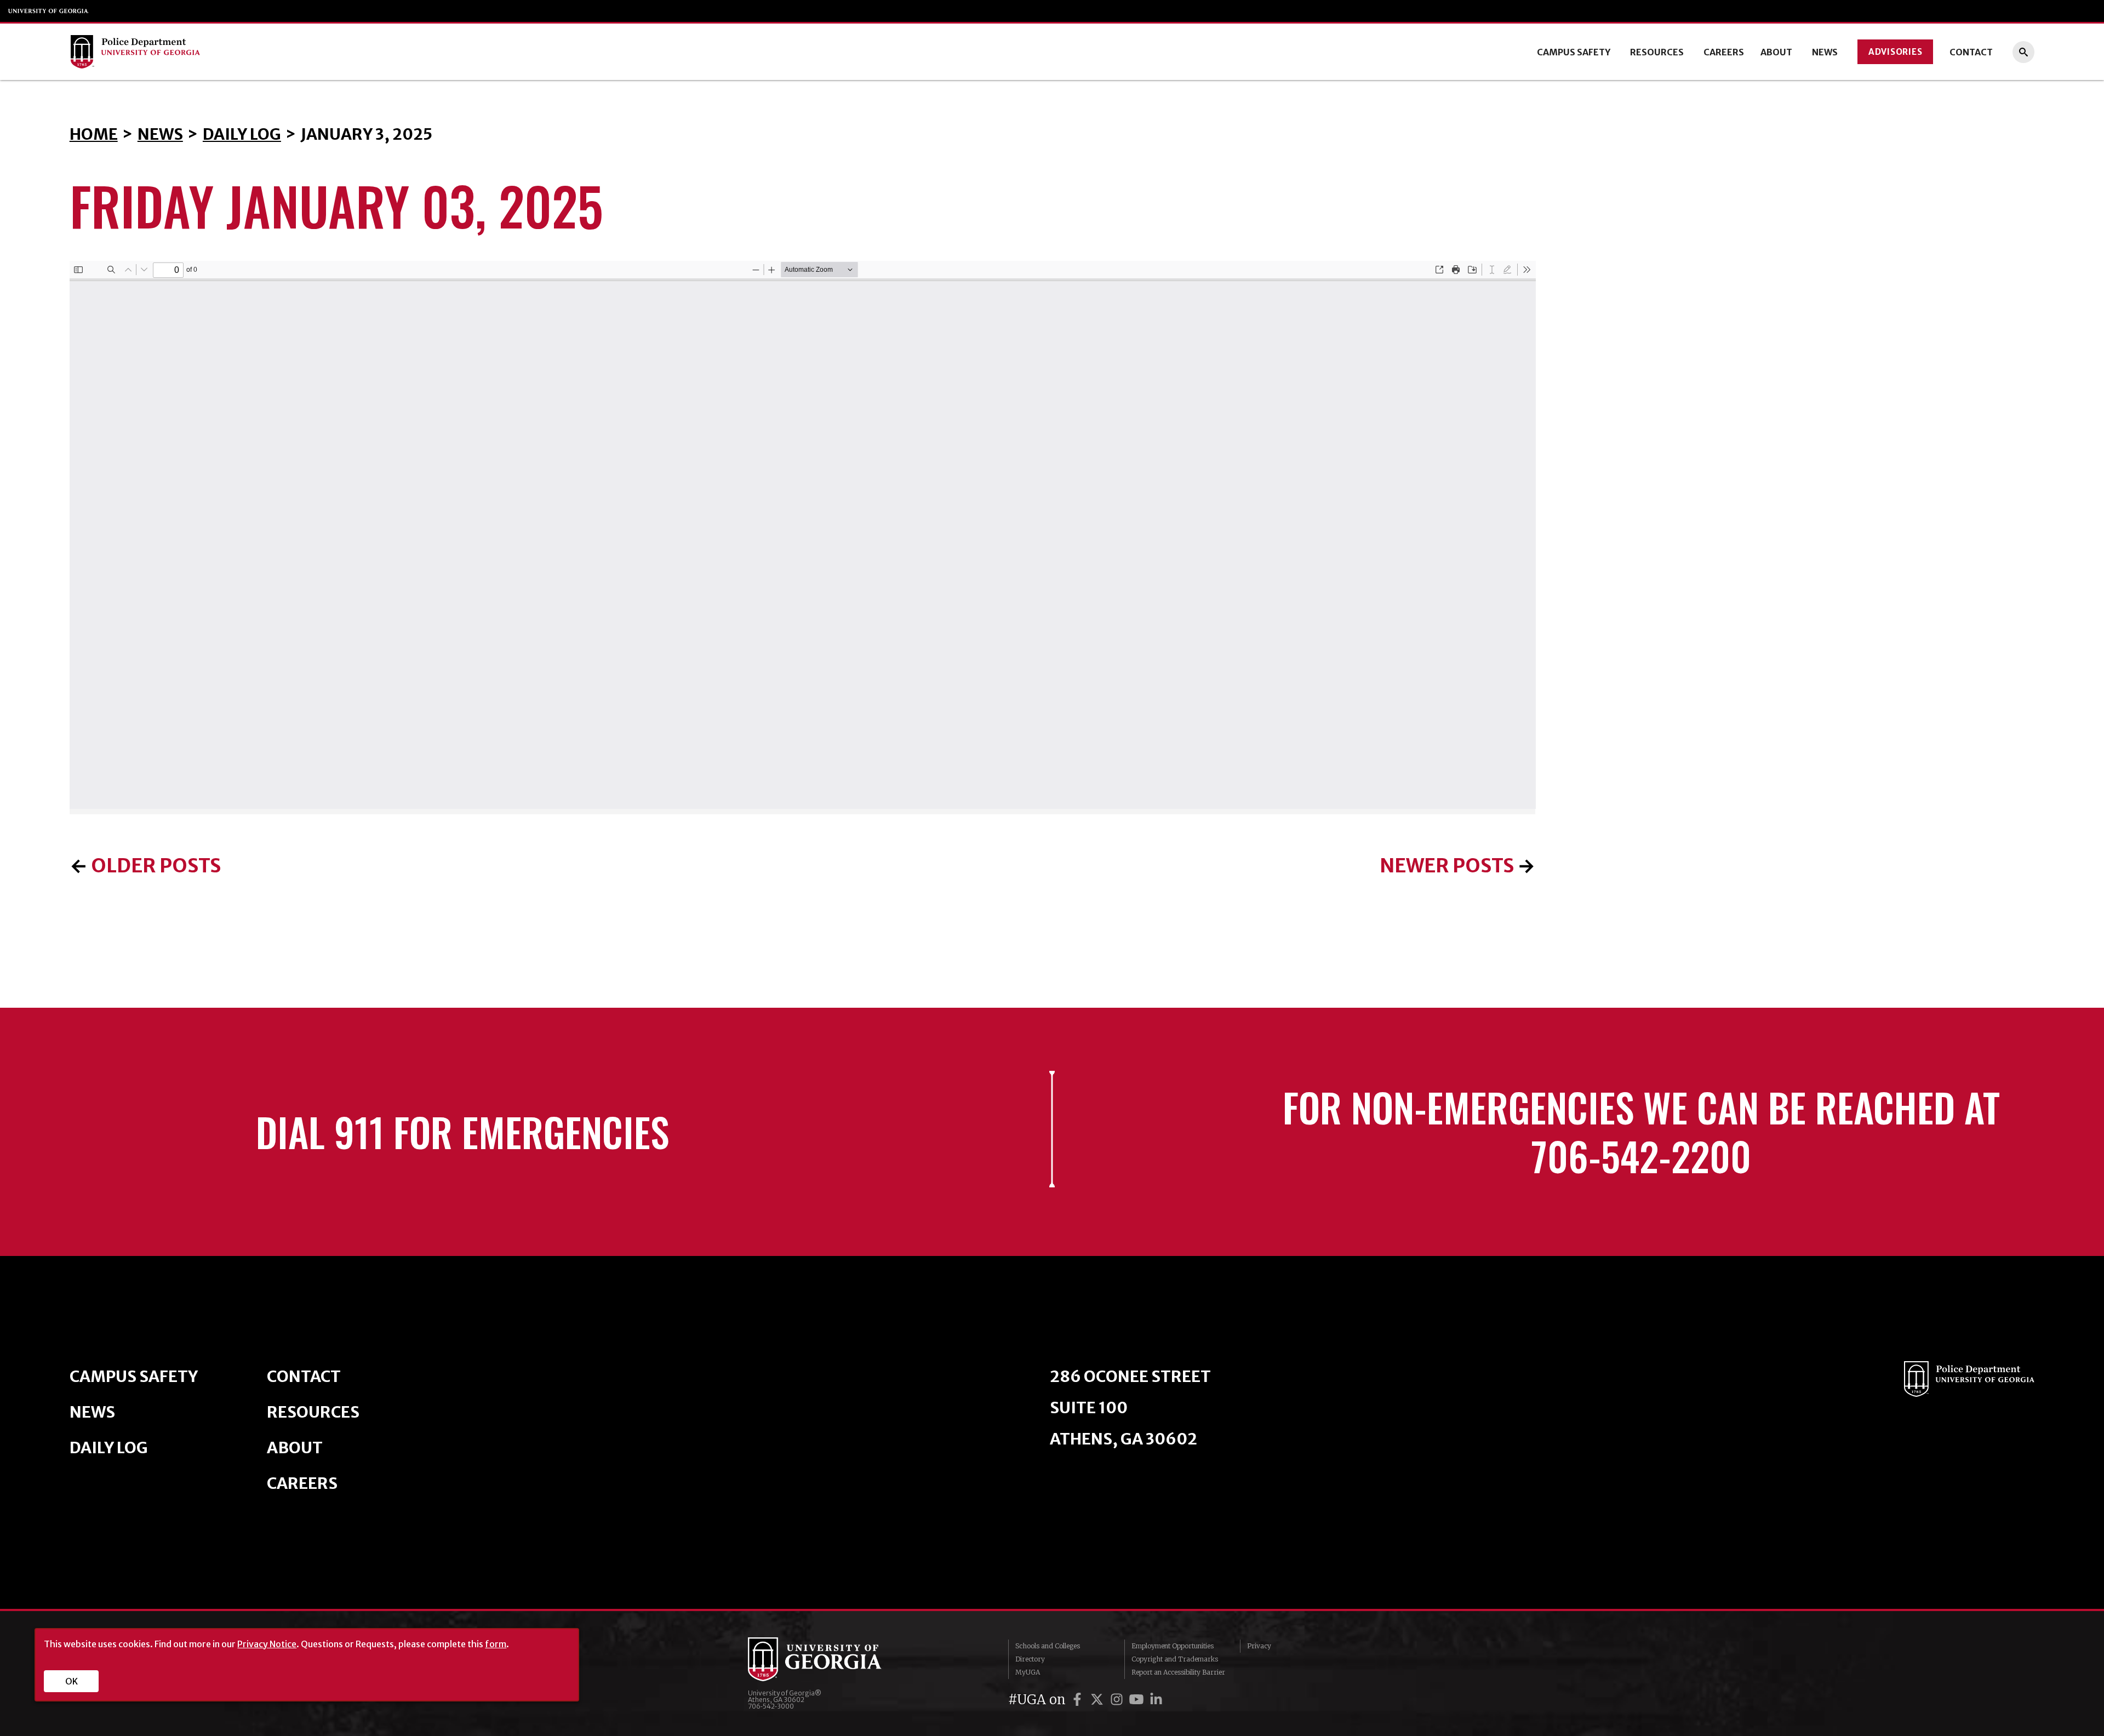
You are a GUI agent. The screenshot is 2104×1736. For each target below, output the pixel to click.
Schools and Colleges (1048, 1646)
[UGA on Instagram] (1118, 1700)
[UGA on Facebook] (1079, 1700)
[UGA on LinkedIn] (1156, 1700)
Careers (1724, 52)
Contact (1971, 52)
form (496, 1644)
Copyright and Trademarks (1175, 1659)
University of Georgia (49, 11)
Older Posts (156, 866)
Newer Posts (1447, 866)
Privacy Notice (267, 1644)
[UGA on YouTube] (1138, 1700)
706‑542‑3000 (771, 1706)
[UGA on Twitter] (1099, 1700)
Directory (1030, 1659)
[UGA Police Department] (273, 52)
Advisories (1896, 52)
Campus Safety (1574, 52)
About (1776, 52)
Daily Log (242, 134)
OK (72, 1681)
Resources (1657, 52)
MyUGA (1028, 1672)
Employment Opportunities (1173, 1646)
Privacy (1259, 1646)
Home (94, 134)
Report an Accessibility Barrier (1178, 1672)
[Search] (2023, 52)
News (1825, 52)
